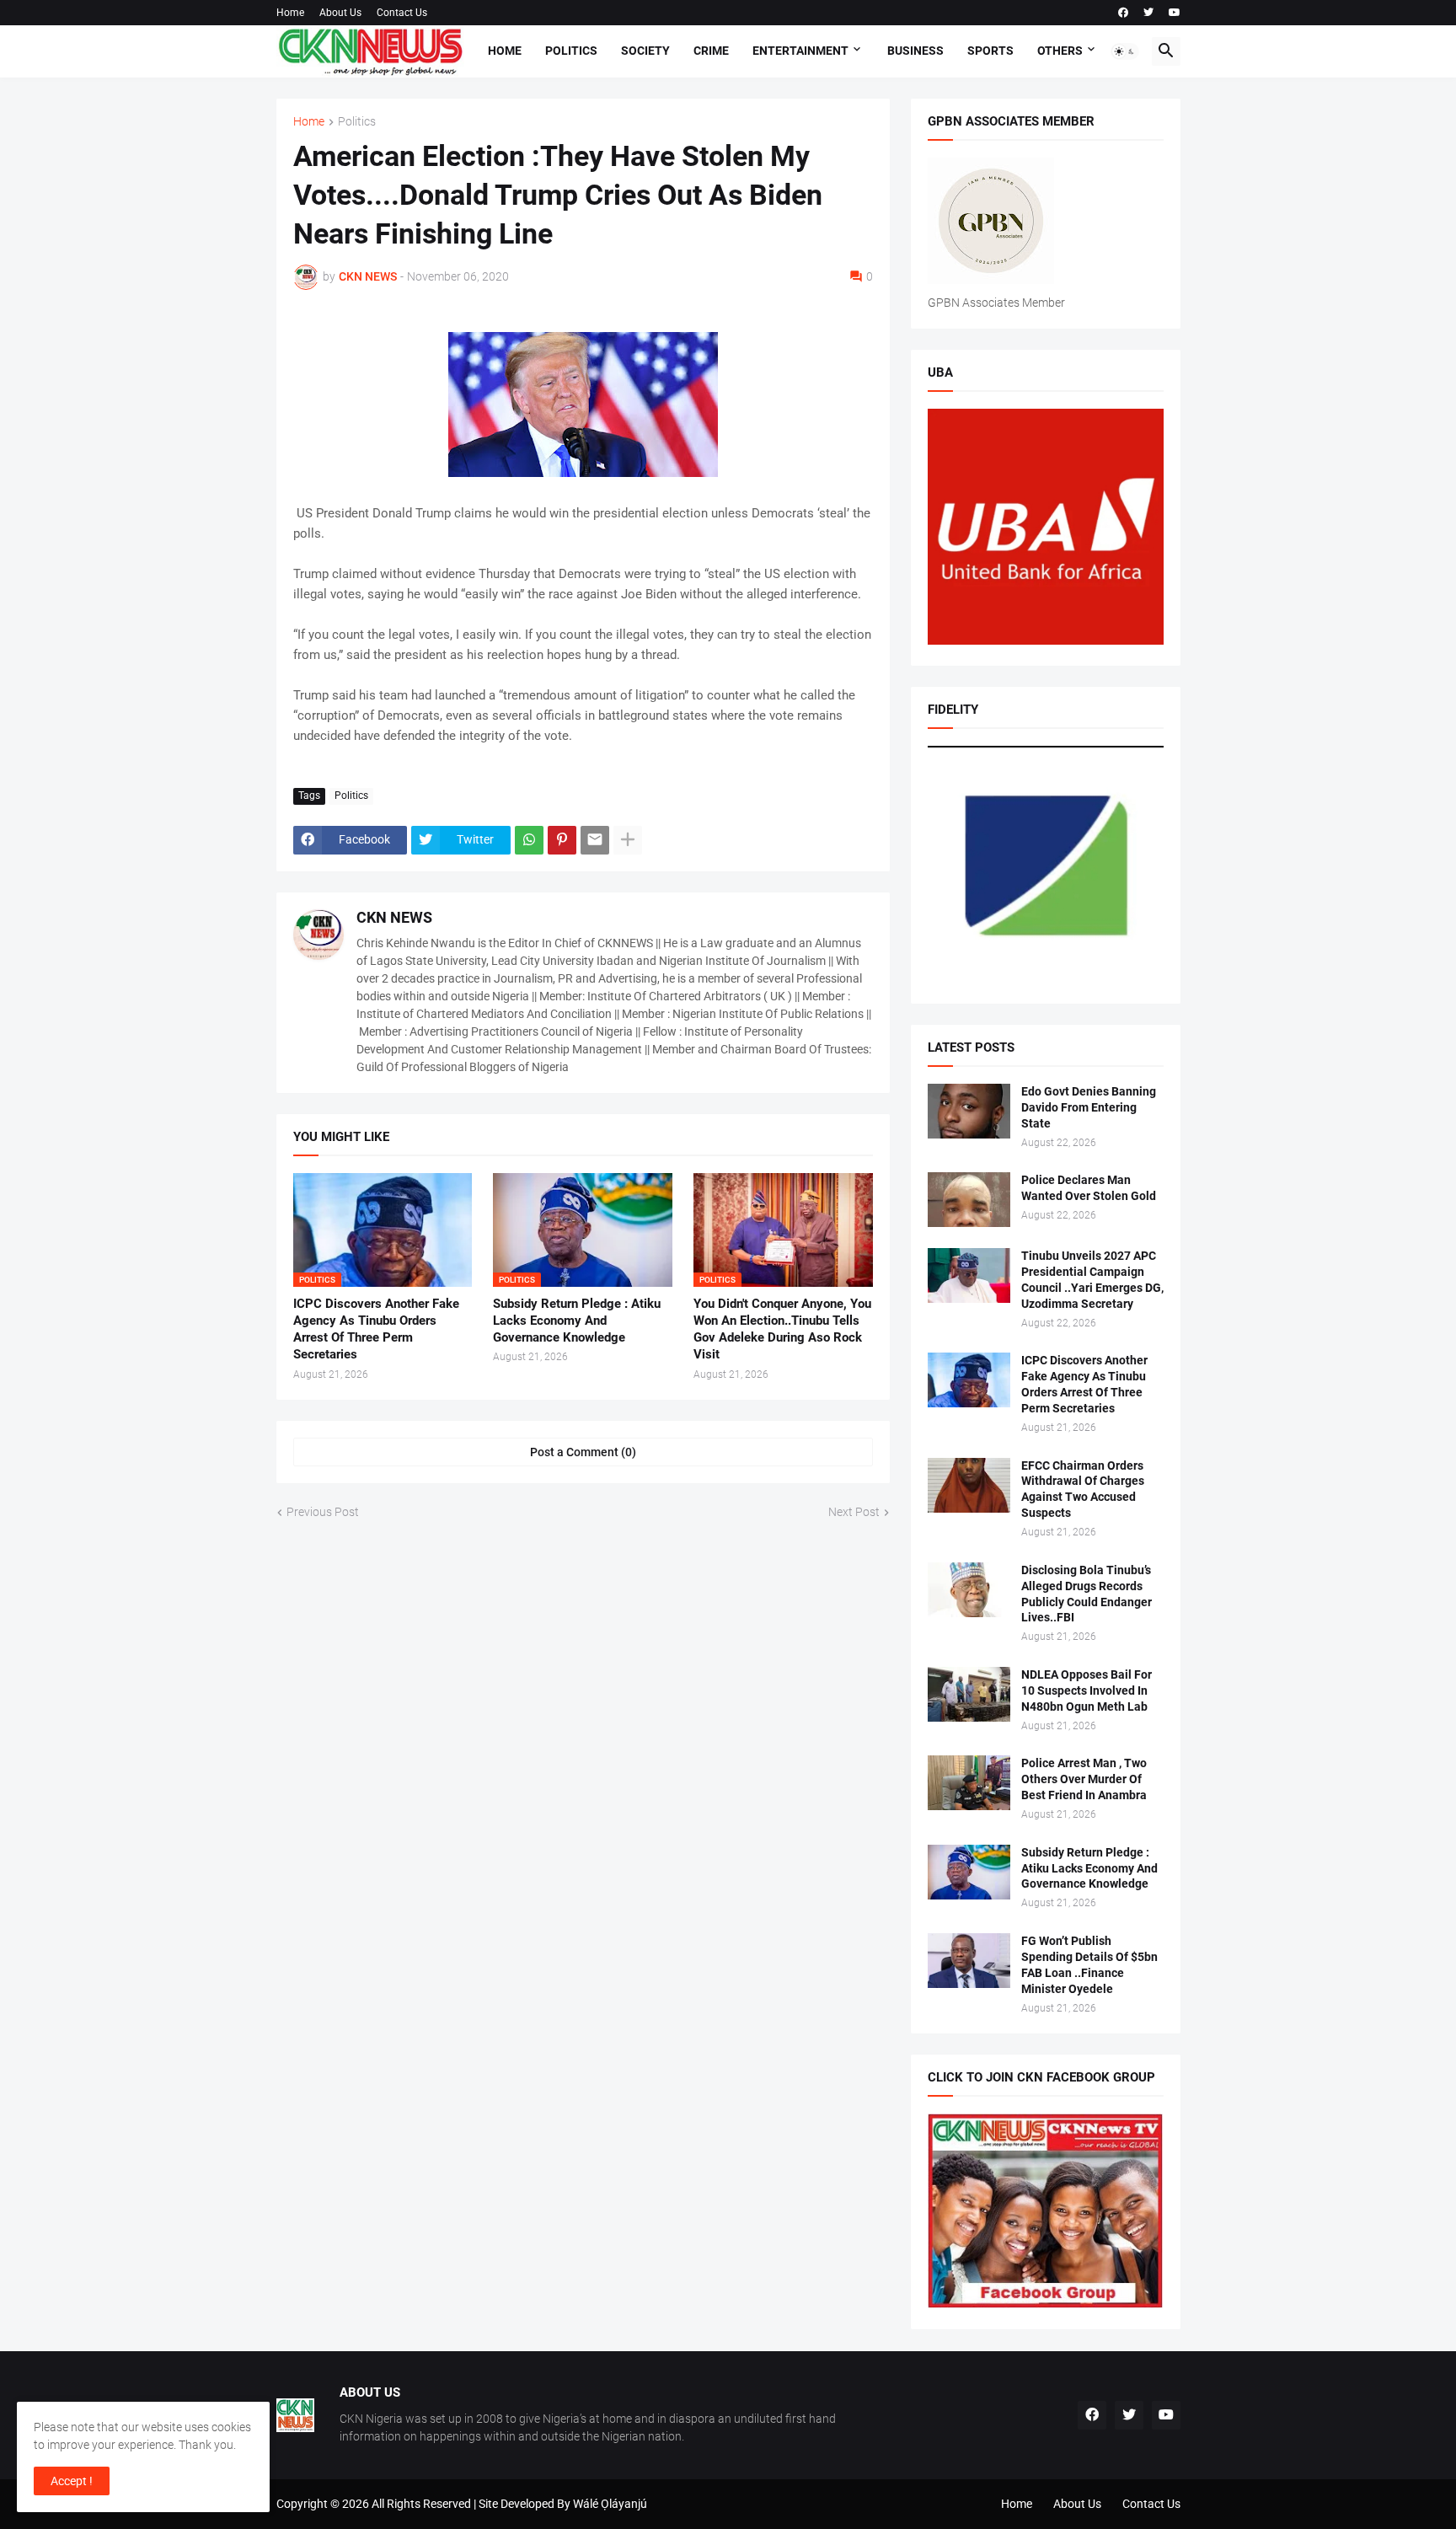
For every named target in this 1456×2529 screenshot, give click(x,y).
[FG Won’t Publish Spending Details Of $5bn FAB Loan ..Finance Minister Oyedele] (969, 1961)
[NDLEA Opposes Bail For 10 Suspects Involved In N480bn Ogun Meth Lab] (969, 1694)
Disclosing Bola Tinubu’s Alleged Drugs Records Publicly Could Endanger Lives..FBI (1087, 1594)
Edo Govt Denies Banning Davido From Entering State (1089, 1107)
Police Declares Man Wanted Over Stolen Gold (1089, 1188)
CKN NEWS (394, 917)
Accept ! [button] (72, 2481)
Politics (571, 51)
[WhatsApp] (529, 840)
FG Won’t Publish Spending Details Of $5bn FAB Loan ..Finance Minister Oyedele (1089, 1965)
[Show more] (628, 840)
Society (645, 51)
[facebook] (1123, 13)
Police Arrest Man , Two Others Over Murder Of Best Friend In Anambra (1084, 1779)
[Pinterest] (562, 840)
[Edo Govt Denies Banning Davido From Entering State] (969, 1111)
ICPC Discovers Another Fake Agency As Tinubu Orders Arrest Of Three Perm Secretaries (376, 1329)
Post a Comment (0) (583, 1452)
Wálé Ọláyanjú (610, 2504)
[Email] (595, 840)
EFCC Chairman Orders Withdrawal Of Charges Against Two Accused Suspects (1083, 1490)
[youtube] (1175, 13)
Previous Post (323, 1512)
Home (290, 13)
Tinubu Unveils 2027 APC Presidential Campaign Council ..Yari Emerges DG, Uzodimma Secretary (1092, 1280)
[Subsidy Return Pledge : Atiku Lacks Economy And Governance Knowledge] (969, 1872)
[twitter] (1148, 13)
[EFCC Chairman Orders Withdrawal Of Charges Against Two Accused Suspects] (969, 1485)
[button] (1125, 51)
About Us (340, 13)
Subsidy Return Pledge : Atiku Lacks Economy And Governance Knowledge (577, 1321)
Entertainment (800, 51)
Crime (711, 51)
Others (1060, 51)
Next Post (854, 1512)
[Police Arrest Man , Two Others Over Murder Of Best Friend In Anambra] (969, 1783)
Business (915, 51)
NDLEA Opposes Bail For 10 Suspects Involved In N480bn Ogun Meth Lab (1087, 1690)
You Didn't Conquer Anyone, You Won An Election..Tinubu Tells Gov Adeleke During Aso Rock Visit (782, 1329)
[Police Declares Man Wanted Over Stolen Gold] (969, 1200)
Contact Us (402, 13)
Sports (990, 51)
